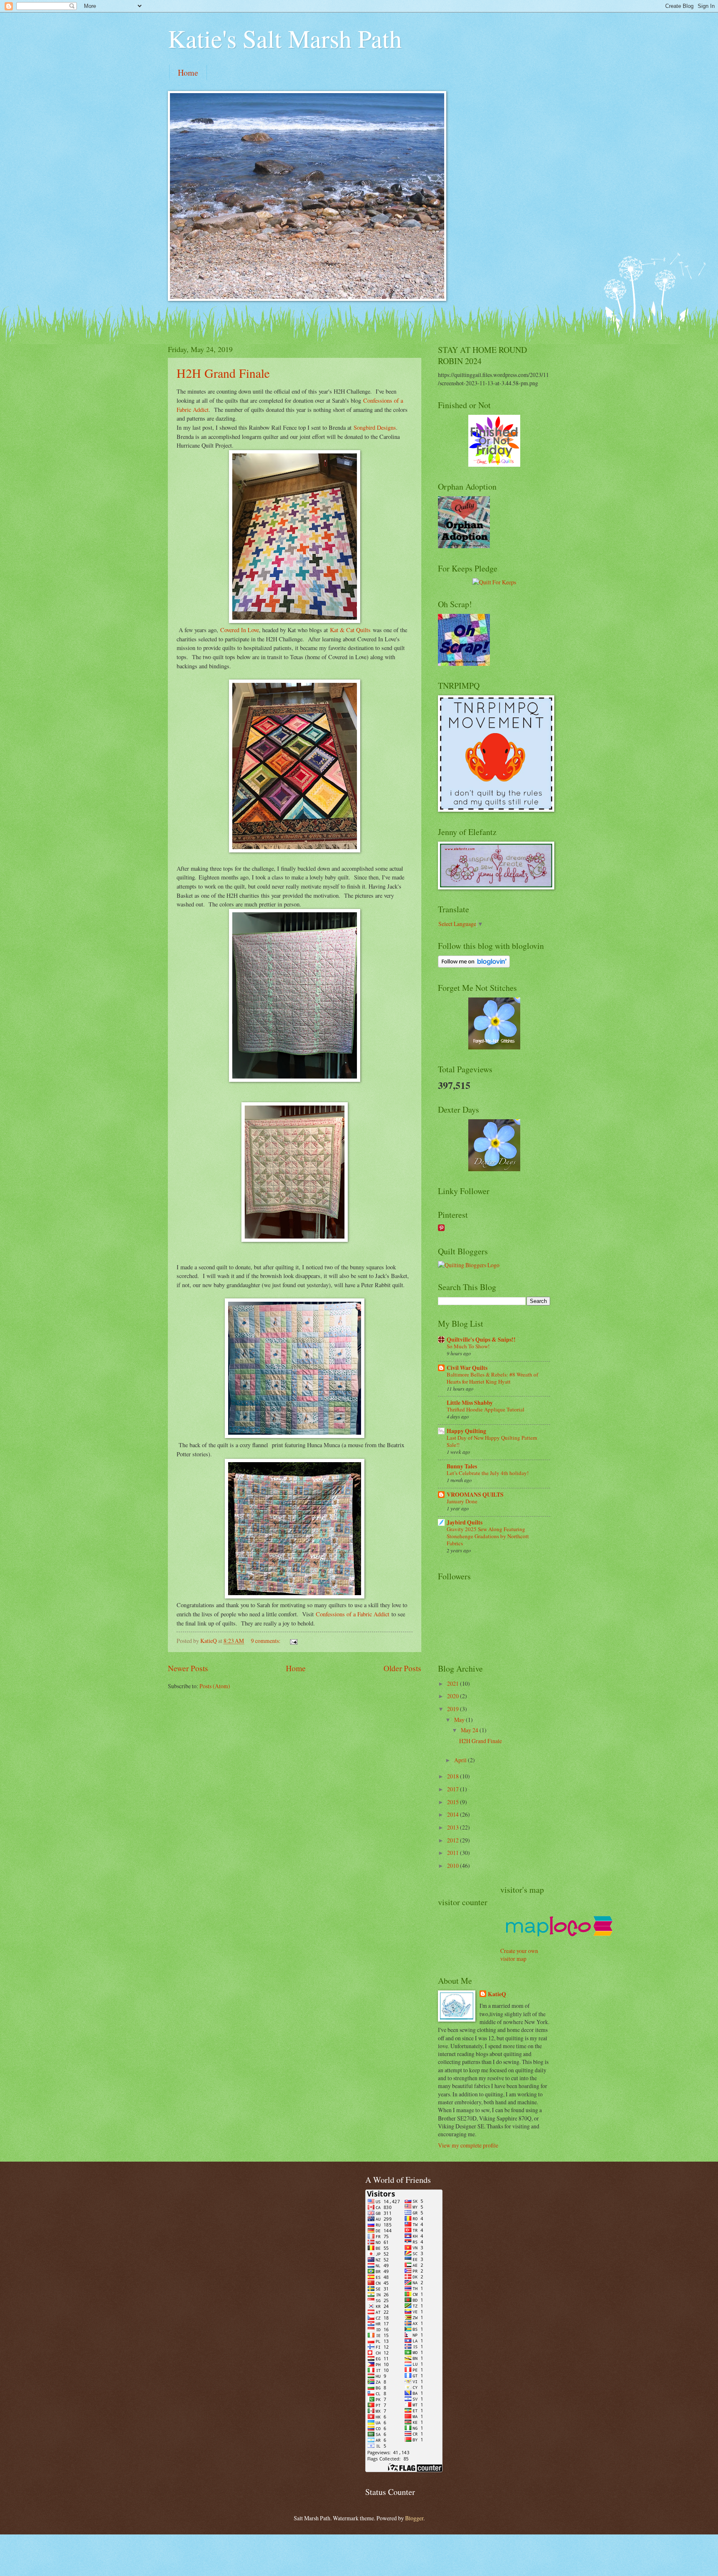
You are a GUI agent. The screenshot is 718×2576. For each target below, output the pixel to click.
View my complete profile (468, 2145)
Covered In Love (240, 630)
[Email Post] (293, 1641)
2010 (454, 1866)
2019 (454, 1709)
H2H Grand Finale (223, 373)
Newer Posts (188, 1668)
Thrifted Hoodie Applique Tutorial (486, 1409)
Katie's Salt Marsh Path (285, 38)
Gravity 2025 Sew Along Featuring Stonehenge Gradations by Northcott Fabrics (488, 1536)
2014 (454, 1814)
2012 (454, 1840)
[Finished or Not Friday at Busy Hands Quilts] (494, 464)
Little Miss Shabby (470, 1403)
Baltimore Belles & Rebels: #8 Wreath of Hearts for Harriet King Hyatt (492, 1378)
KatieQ (497, 1994)
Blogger (414, 2518)
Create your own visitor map (519, 1955)
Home (188, 73)
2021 (454, 1683)
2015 (454, 1802)
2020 (454, 1696)
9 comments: (266, 1641)
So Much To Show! (468, 1346)
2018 (454, 1776)
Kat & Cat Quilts (350, 630)
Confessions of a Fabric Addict (353, 1614)
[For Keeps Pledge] (494, 582)
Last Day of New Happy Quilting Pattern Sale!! (492, 1441)
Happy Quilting (466, 1431)
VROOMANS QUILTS (475, 1495)
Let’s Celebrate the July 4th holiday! (488, 1473)
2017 (454, 1789)
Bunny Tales (462, 1466)
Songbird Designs (375, 427)
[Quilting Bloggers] (469, 1265)
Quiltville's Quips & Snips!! (481, 1340)
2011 (454, 1853)
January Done (462, 1501)
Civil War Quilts (467, 1368)
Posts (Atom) (215, 1686)
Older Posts (402, 1668)
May (460, 1720)
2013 (454, 1827)
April (461, 1760)
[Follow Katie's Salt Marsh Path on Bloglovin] (474, 965)
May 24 (470, 1730)
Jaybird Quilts (465, 1522)
